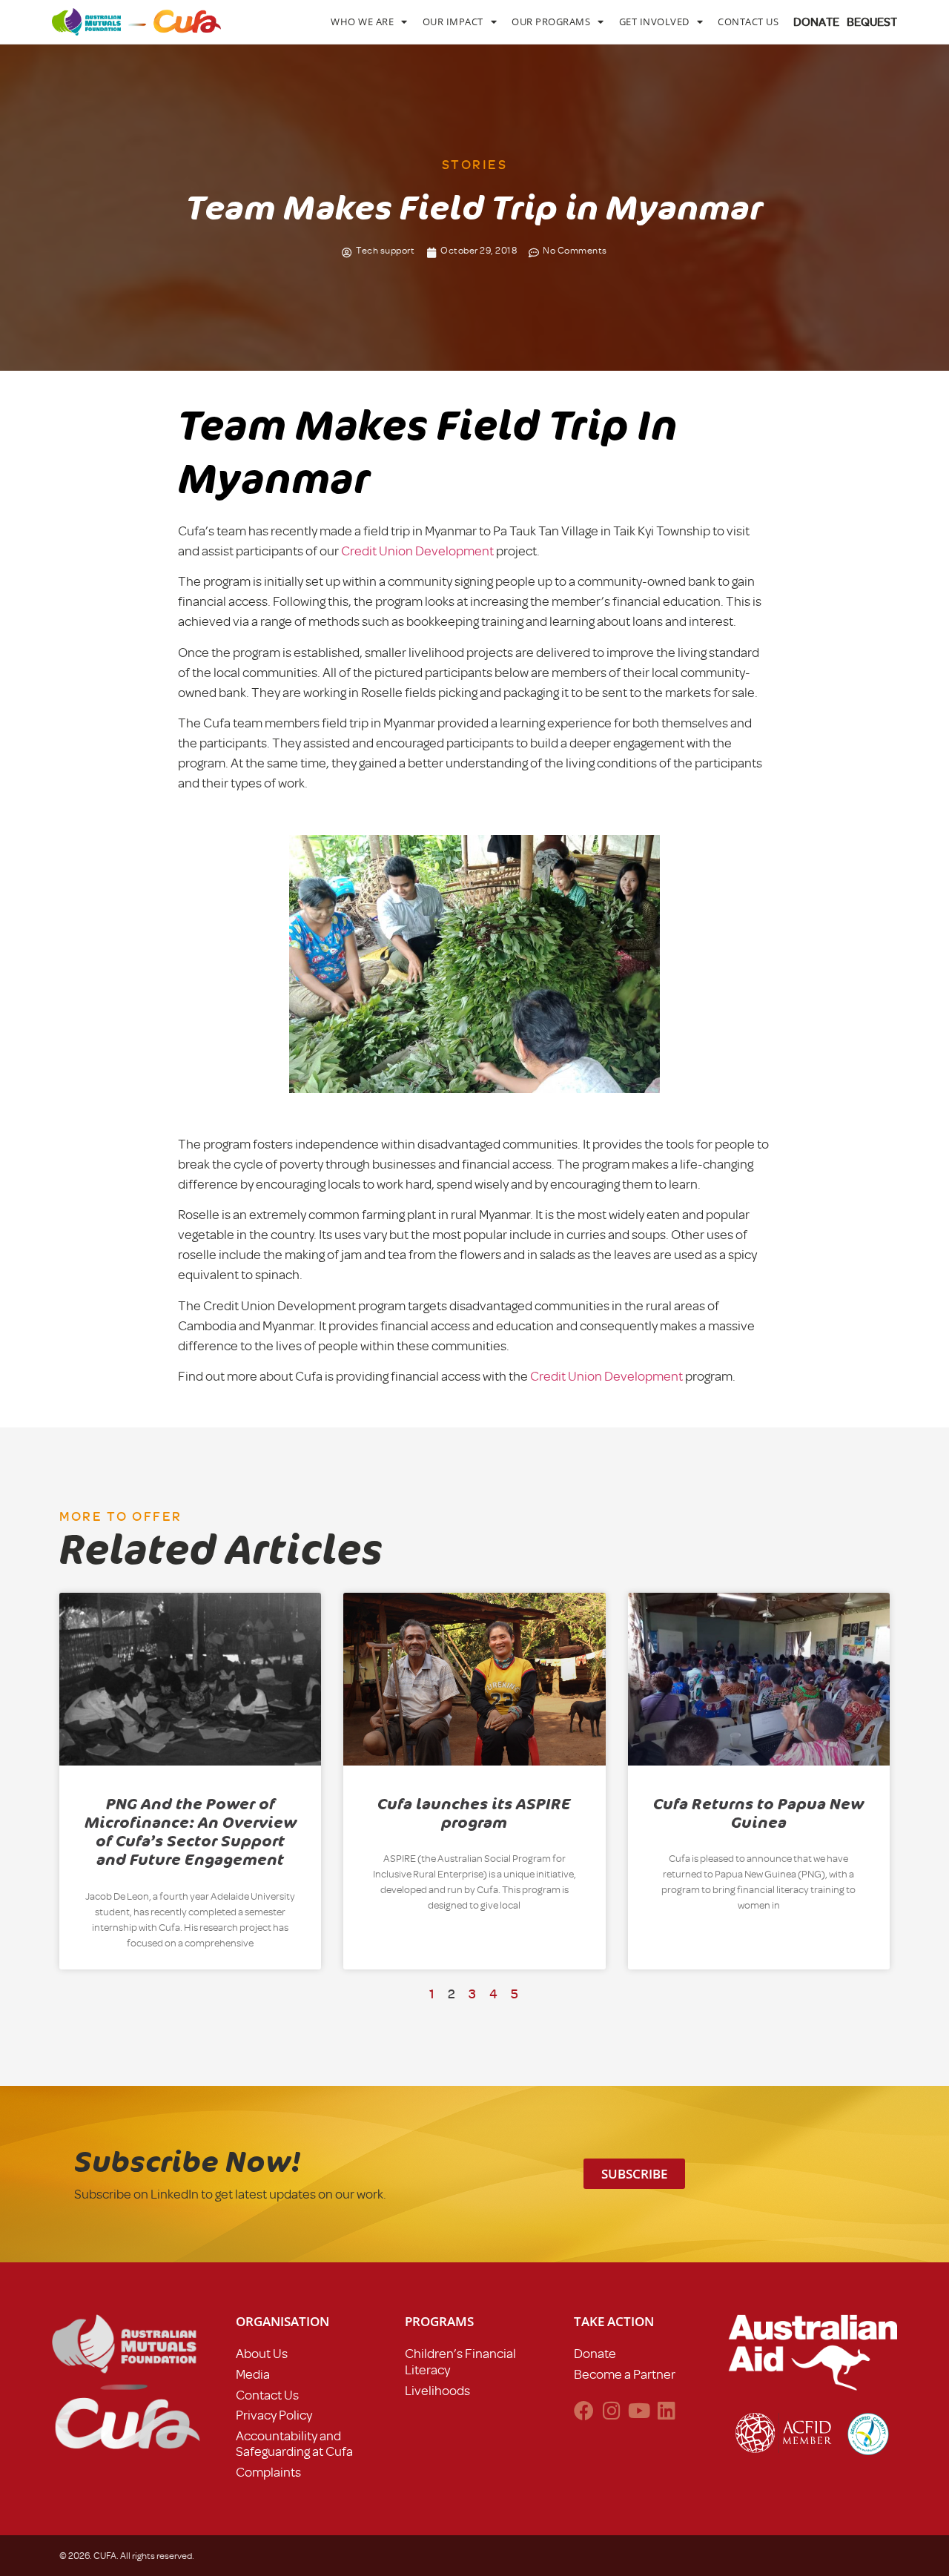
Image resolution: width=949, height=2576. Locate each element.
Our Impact (453, 22)
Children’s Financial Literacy (460, 2362)
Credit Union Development (417, 551)
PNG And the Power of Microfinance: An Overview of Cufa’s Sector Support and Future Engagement (191, 1832)
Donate (595, 2354)
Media (253, 2374)
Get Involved (654, 22)
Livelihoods (437, 2391)
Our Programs (551, 22)
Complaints (268, 2472)
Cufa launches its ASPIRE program (474, 1813)
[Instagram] (611, 2410)
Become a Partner (625, 2374)
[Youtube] (639, 2410)
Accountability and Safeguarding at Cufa (294, 2444)
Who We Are (362, 22)
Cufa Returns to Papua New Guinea (758, 1813)
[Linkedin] (666, 2410)
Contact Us (748, 22)
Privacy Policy (274, 2415)
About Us (262, 2354)
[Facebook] (584, 2410)
